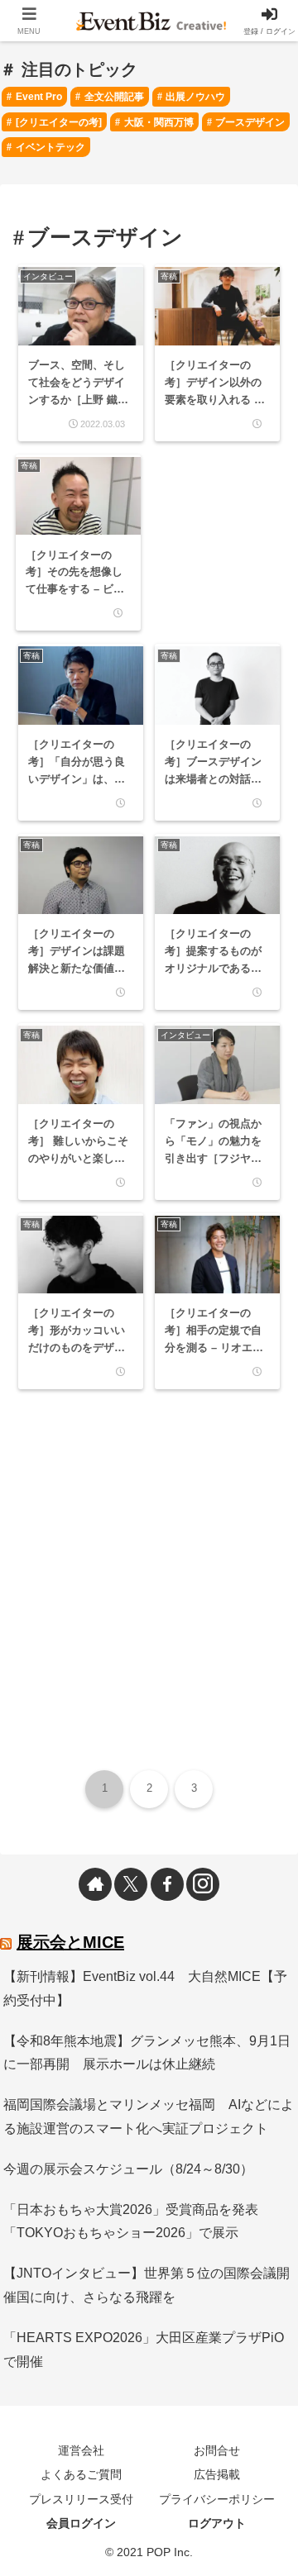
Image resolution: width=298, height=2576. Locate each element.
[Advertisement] (215, 506)
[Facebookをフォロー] (167, 1884)
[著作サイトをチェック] (95, 1884)
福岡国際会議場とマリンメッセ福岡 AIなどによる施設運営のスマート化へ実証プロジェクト (149, 2117)
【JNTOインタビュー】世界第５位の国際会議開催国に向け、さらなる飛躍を (147, 2285)
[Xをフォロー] (131, 1884)
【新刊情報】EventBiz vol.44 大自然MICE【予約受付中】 (145, 1988)
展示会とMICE (70, 1942)
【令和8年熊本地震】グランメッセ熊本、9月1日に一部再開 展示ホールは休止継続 (147, 2053)
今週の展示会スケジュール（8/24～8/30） (128, 2169)
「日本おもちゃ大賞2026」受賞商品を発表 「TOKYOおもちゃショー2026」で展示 (137, 2221)
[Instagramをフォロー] (203, 1884)
